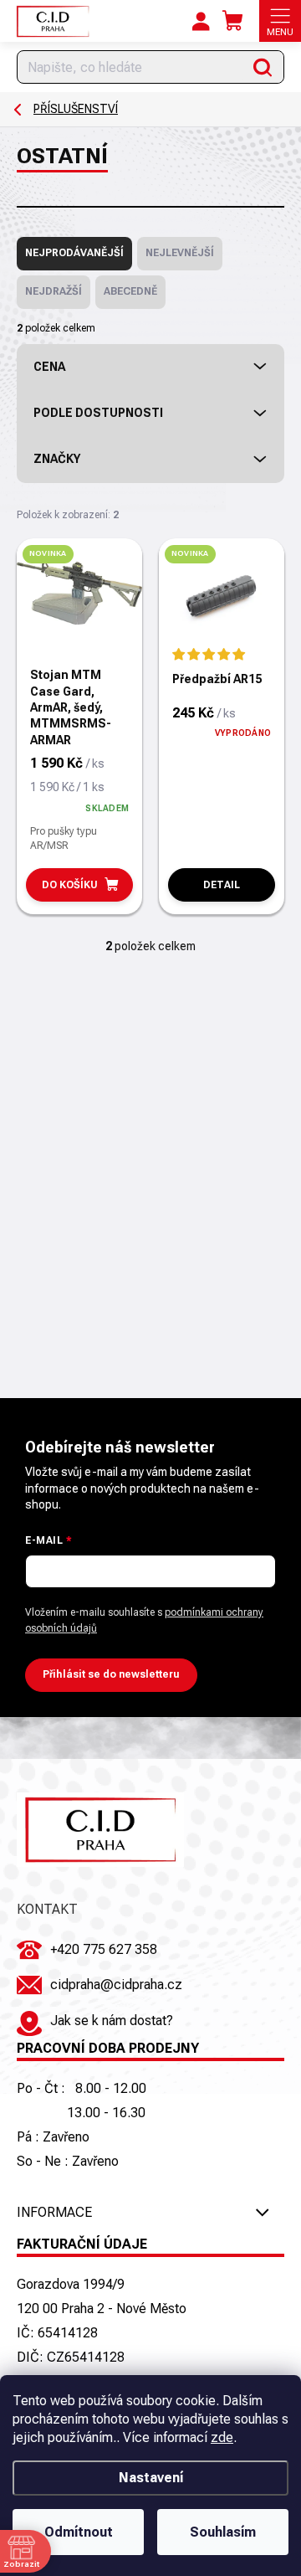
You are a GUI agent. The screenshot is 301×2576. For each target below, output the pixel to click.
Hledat (263, 67)
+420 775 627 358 (104, 1949)
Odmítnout (79, 2532)
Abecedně (130, 291)
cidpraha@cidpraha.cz (116, 1985)
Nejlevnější (180, 253)
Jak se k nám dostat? (112, 2021)
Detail (222, 885)
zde (222, 2437)
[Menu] (280, 21)
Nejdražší (54, 291)
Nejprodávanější (74, 253)
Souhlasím (223, 2532)
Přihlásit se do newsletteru (111, 1674)
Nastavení (151, 2478)
